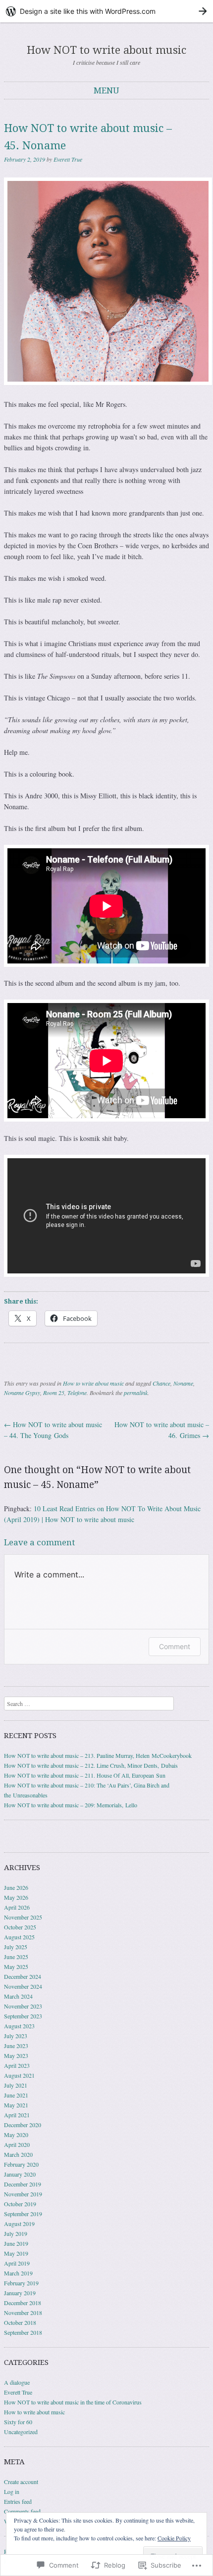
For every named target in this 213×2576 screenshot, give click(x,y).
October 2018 (20, 2322)
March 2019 (18, 2273)
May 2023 (16, 2055)
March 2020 (18, 2154)
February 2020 (21, 2164)
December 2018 (23, 2303)
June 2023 (16, 2046)
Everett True (68, 159)
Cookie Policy (174, 2538)
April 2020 (17, 2144)
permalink (136, 1393)
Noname (183, 1383)
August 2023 (19, 2026)
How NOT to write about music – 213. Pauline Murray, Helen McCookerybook (98, 1755)
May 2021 (16, 2105)
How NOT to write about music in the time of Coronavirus (73, 2402)
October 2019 (20, 2204)
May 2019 (16, 2253)
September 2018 (23, 2332)
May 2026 (16, 1897)
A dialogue (17, 2382)
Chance (161, 1383)
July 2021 (16, 2085)
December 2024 (23, 1976)
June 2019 (16, 2243)
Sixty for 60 (18, 2422)
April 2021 (17, 2115)
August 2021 (19, 2075)
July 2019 (16, 2233)
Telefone (77, 1393)
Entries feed (18, 2501)
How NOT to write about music (106, 50)
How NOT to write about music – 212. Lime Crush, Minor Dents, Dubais (91, 1765)
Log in (12, 2491)
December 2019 (23, 2184)
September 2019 (23, 2214)
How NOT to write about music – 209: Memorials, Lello (71, 1805)
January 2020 (20, 2174)
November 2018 (23, 2313)
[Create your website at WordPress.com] (106, 11)
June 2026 (16, 1887)
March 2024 (18, 1996)
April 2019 (17, 2263)
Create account (21, 2482)
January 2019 (20, 2293)
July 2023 (16, 2036)
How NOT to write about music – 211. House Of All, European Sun (85, 1775)
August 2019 (19, 2224)
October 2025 (20, 1927)
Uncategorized (21, 2432)
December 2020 (23, 2125)
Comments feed (22, 2511)
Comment (175, 1646)
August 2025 (19, 1937)
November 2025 (23, 1917)
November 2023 (23, 2006)
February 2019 (21, 2283)
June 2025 (16, 1957)
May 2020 (16, 2135)
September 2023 (23, 2016)
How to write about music (93, 1383)
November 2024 (23, 1986)
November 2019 (23, 2194)
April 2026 (17, 1907)
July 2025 (16, 1947)
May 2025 (16, 1966)
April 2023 (17, 2065)
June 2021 (16, 2095)
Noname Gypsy (22, 1393)
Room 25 (54, 1393)
